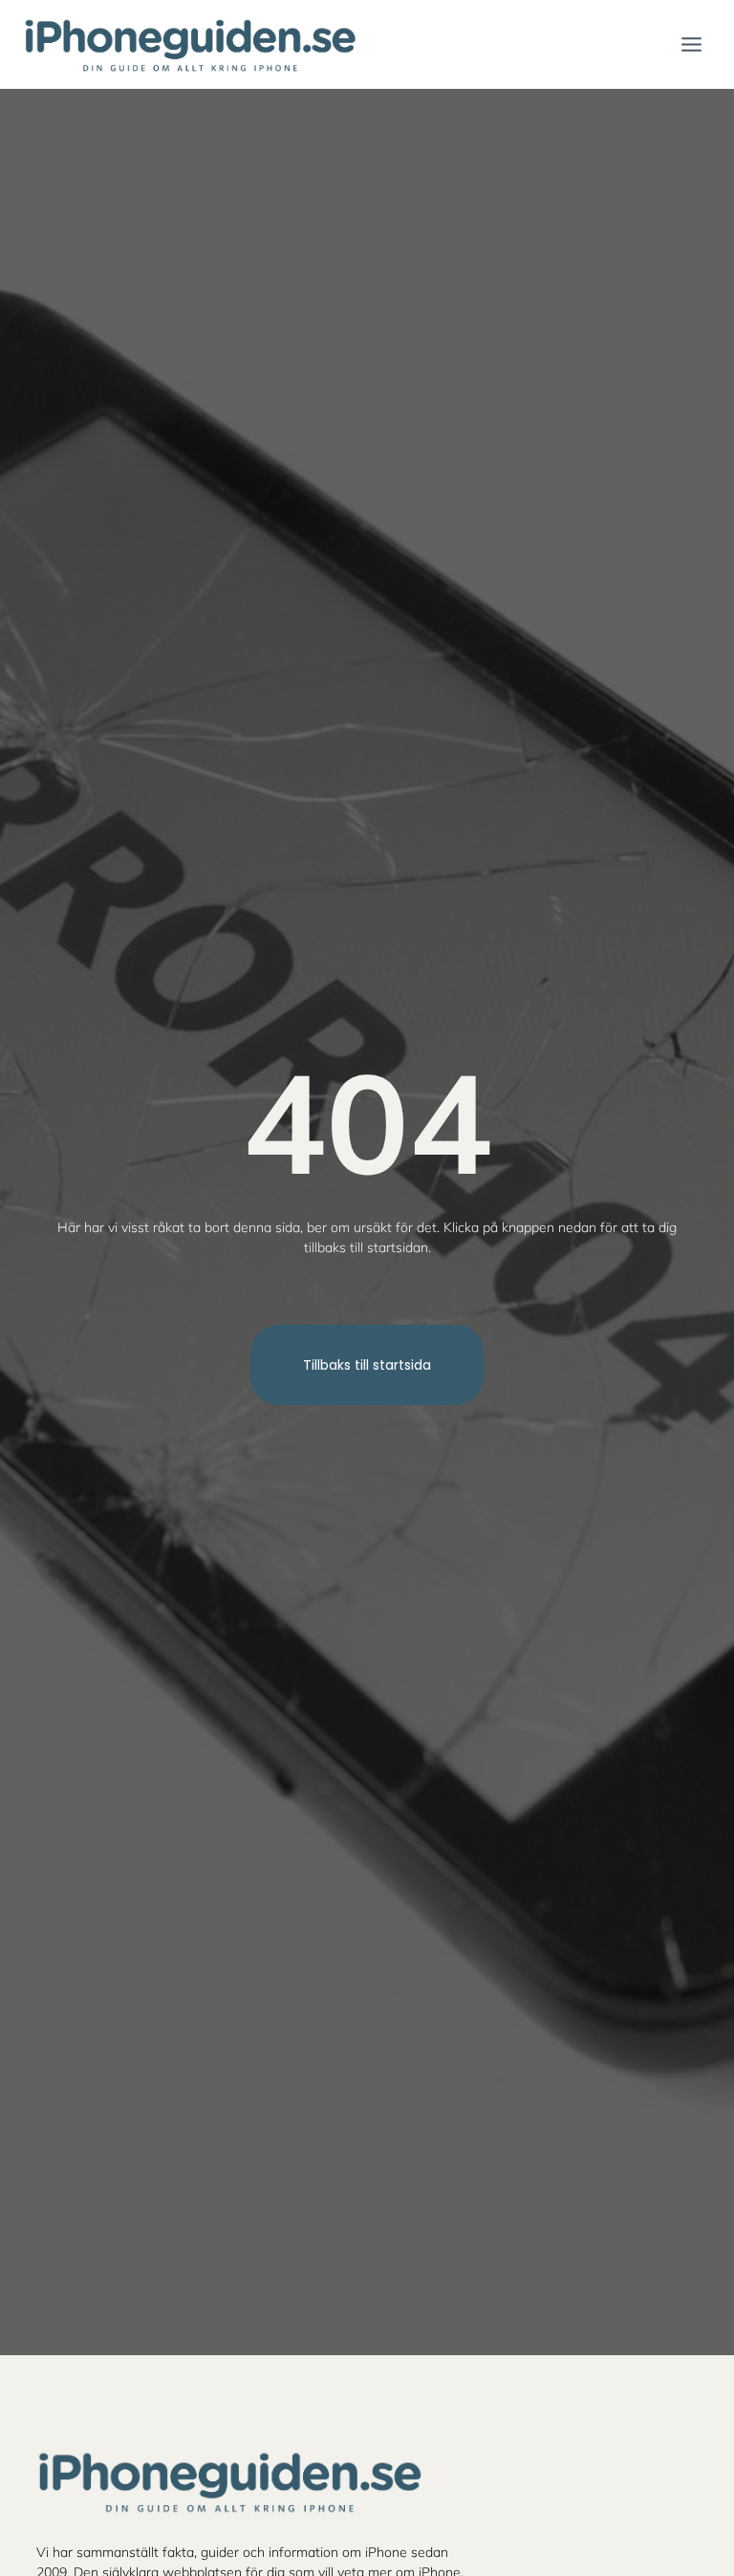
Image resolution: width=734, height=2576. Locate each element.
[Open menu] (691, 44)
